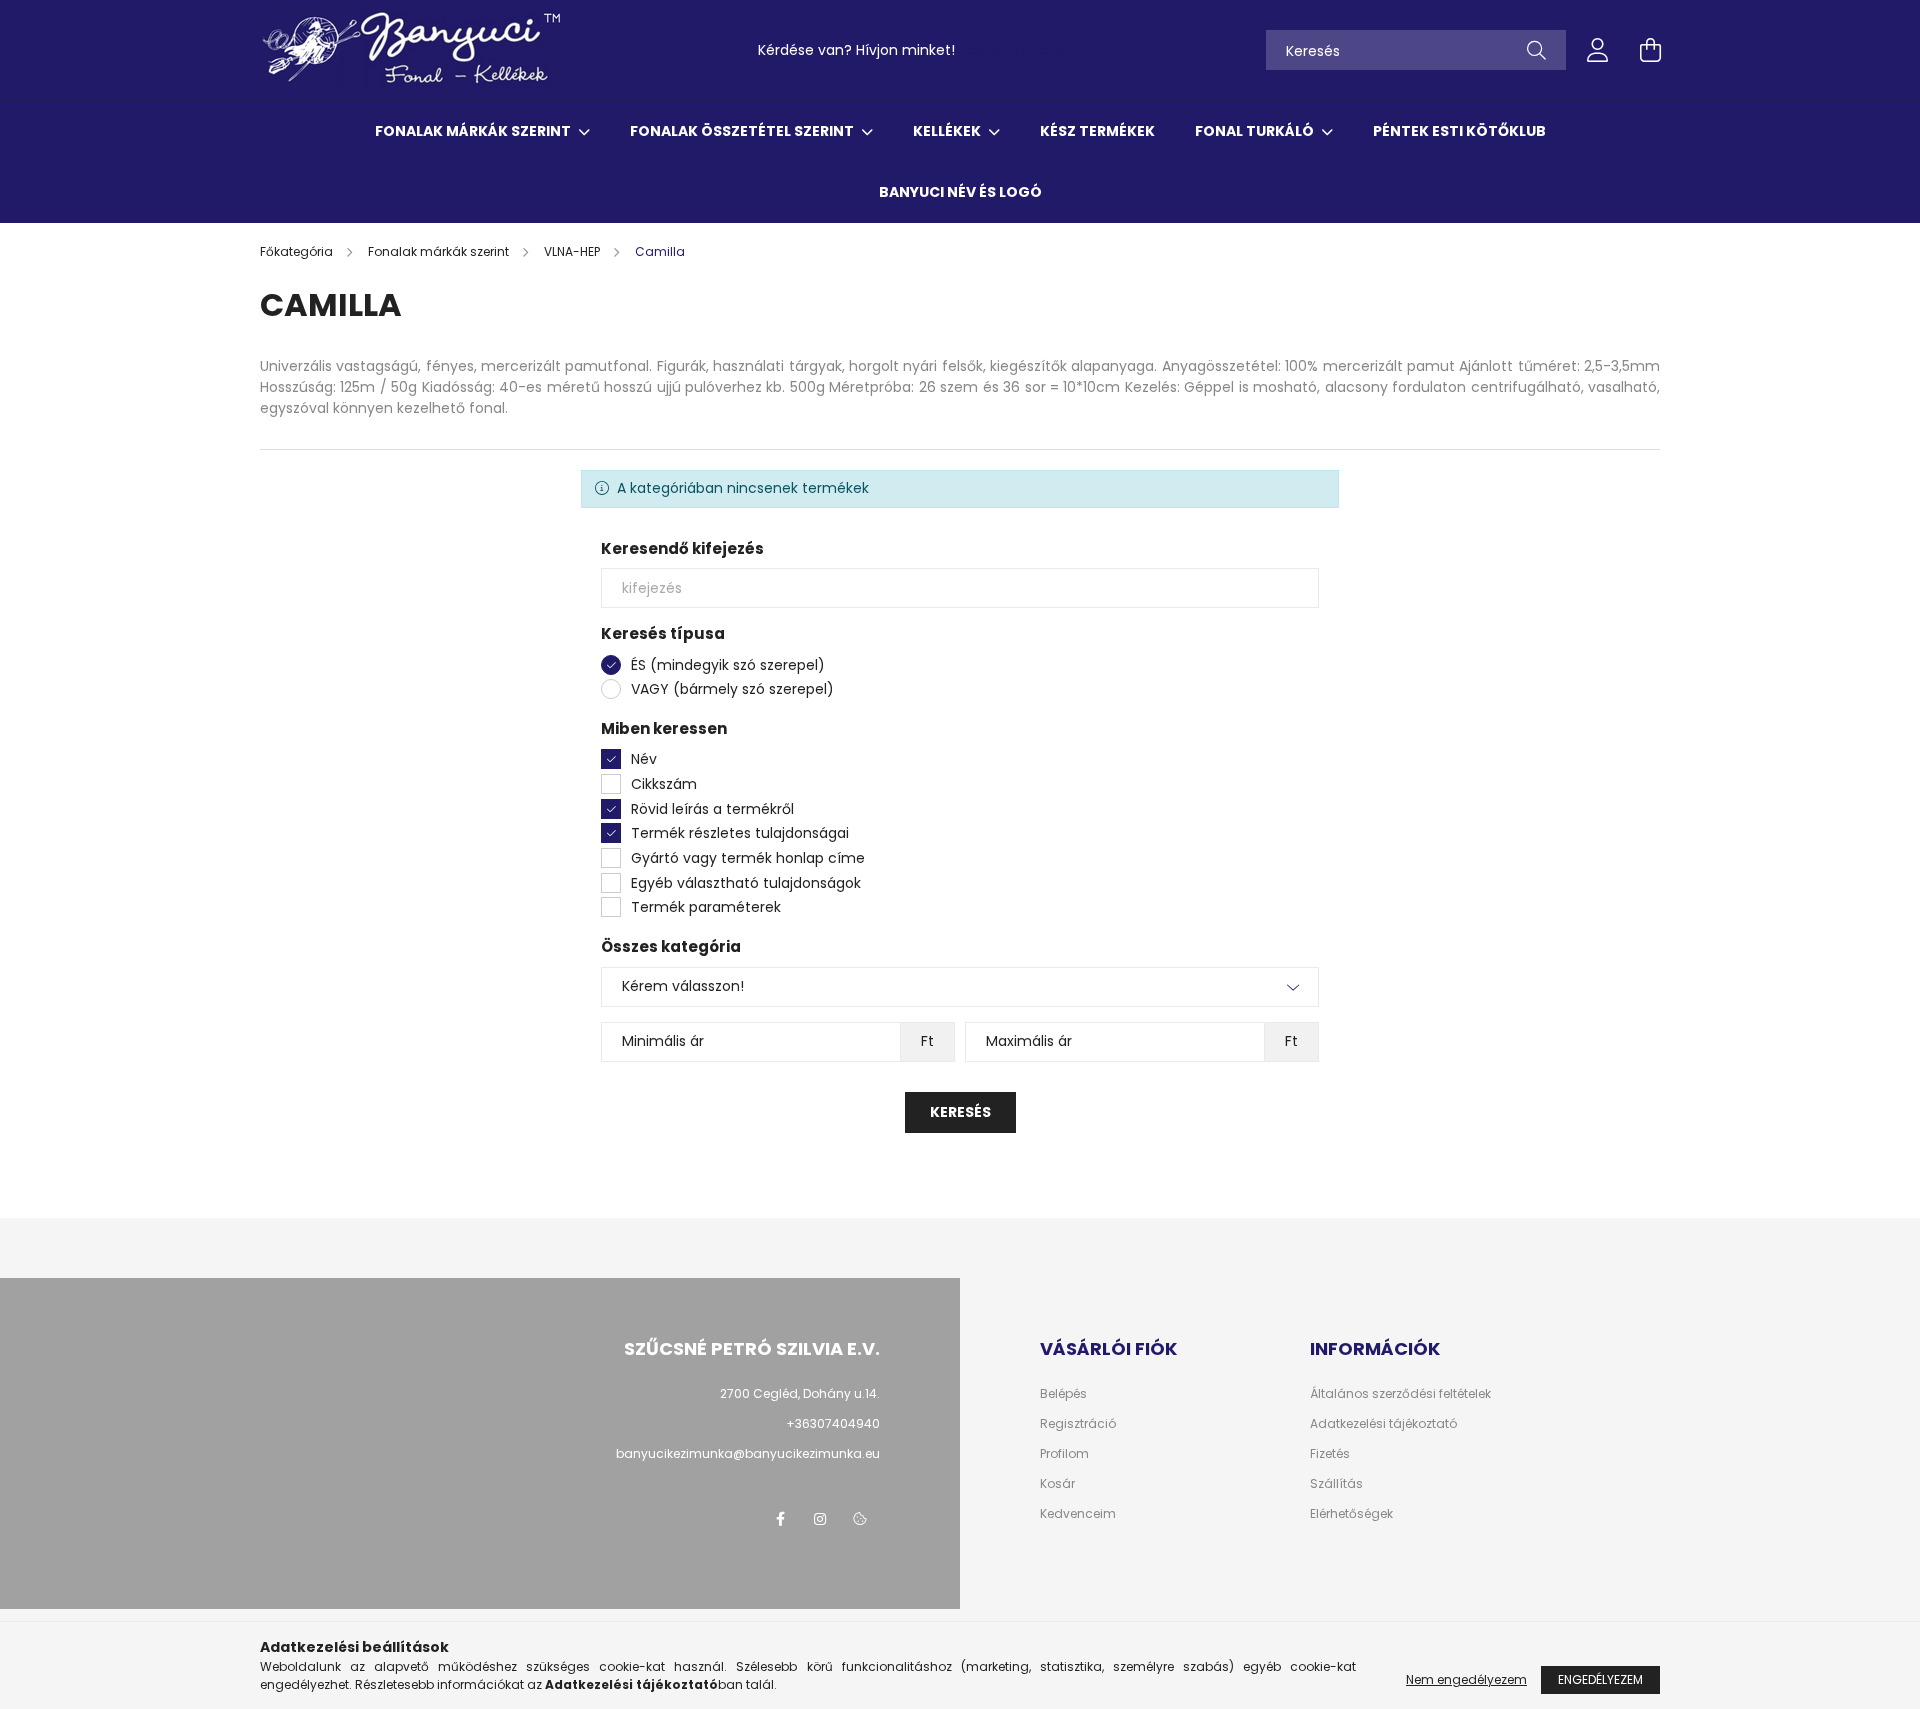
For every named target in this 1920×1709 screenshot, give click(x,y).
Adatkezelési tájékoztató (1383, 1424)
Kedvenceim (1078, 1514)
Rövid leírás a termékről (712, 809)
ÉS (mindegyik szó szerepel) (728, 665)
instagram (820, 1519)
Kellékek (948, 131)
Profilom (1064, 1454)
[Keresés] (1536, 50)
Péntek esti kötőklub (1459, 131)
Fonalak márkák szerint (474, 131)
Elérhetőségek (1351, 1514)
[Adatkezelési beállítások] (860, 1519)
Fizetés (1330, 1454)
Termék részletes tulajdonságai (740, 833)
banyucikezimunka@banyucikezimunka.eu (748, 1453)
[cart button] (1650, 50)
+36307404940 (1013, 50)
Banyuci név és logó (960, 192)
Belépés (1063, 1394)
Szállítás (1336, 1484)
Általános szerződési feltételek (1400, 1394)
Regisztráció (1078, 1424)
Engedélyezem (1600, 1679)
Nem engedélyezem (1466, 1679)
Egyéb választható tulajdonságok (746, 883)
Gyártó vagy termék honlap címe (748, 858)
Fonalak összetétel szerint (743, 131)
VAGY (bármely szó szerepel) (732, 689)
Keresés (960, 1112)
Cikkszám (664, 784)
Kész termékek (1097, 131)
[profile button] (1598, 50)
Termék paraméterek (706, 907)
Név (644, 759)
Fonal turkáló (1256, 131)
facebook (780, 1519)
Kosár (1057, 1484)
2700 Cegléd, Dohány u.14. (800, 1393)
